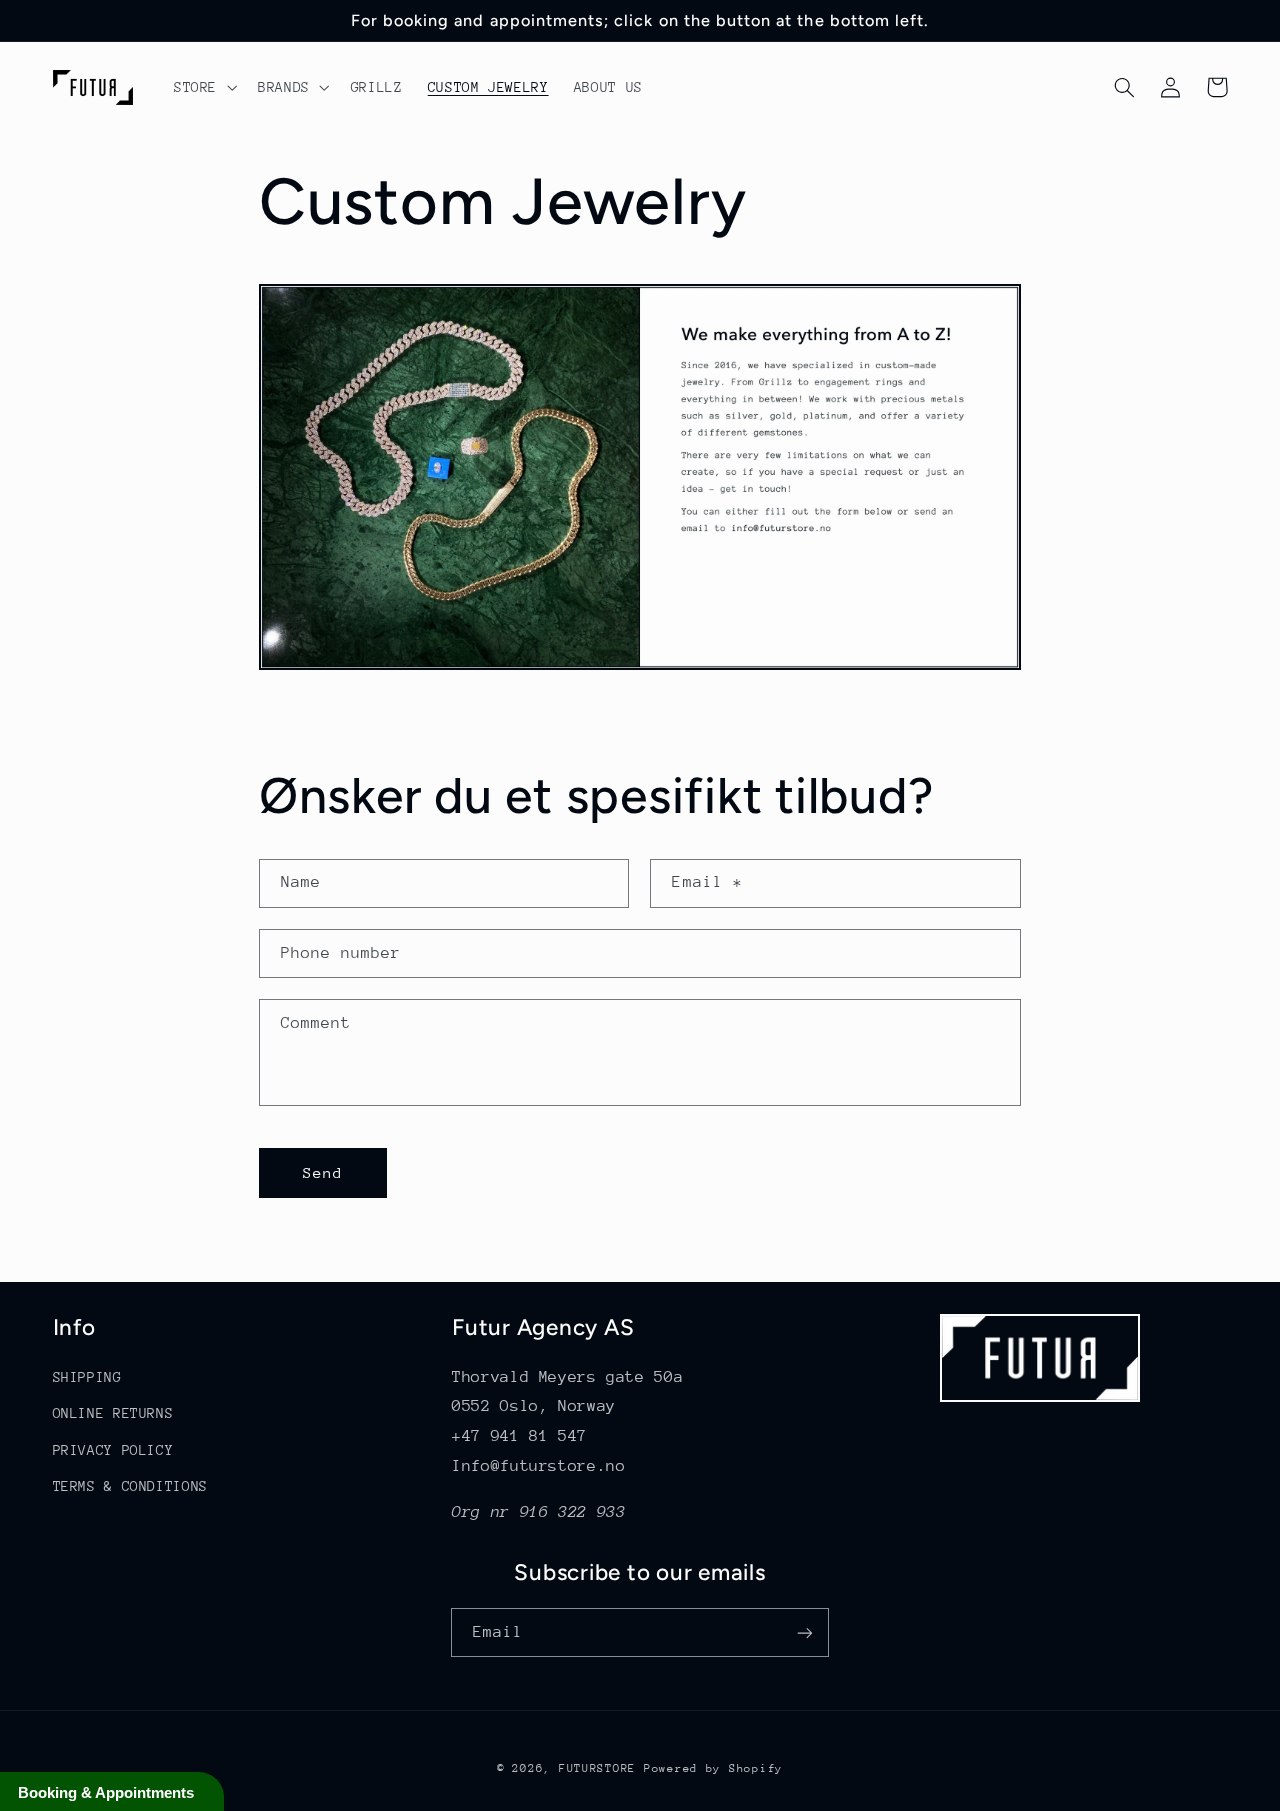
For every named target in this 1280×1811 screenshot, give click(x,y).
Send (323, 1172)
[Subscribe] (805, 1632)
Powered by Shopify (713, 1768)
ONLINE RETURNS (113, 1413)
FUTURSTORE (597, 1768)
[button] (203, 87)
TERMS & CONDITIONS (130, 1486)
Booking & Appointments (106, 1792)
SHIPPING (87, 1377)
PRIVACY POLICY (113, 1450)
